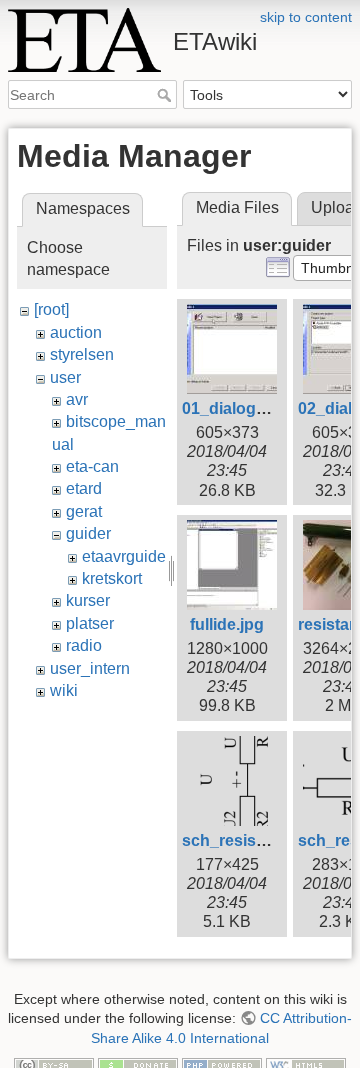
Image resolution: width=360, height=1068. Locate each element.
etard (84, 488)
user (65, 377)
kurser (88, 600)
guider (88, 533)
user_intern (90, 668)
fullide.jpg (227, 624)
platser (90, 623)
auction (76, 332)
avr (77, 399)
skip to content (306, 17)
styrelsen (82, 354)
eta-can (92, 466)
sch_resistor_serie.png (269, 840)
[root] (51, 309)
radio (84, 645)
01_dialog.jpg (233, 408)
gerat (84, 511)
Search (166, 95)
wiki (64, 690)
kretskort (112, 578)
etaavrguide (124, 556)
